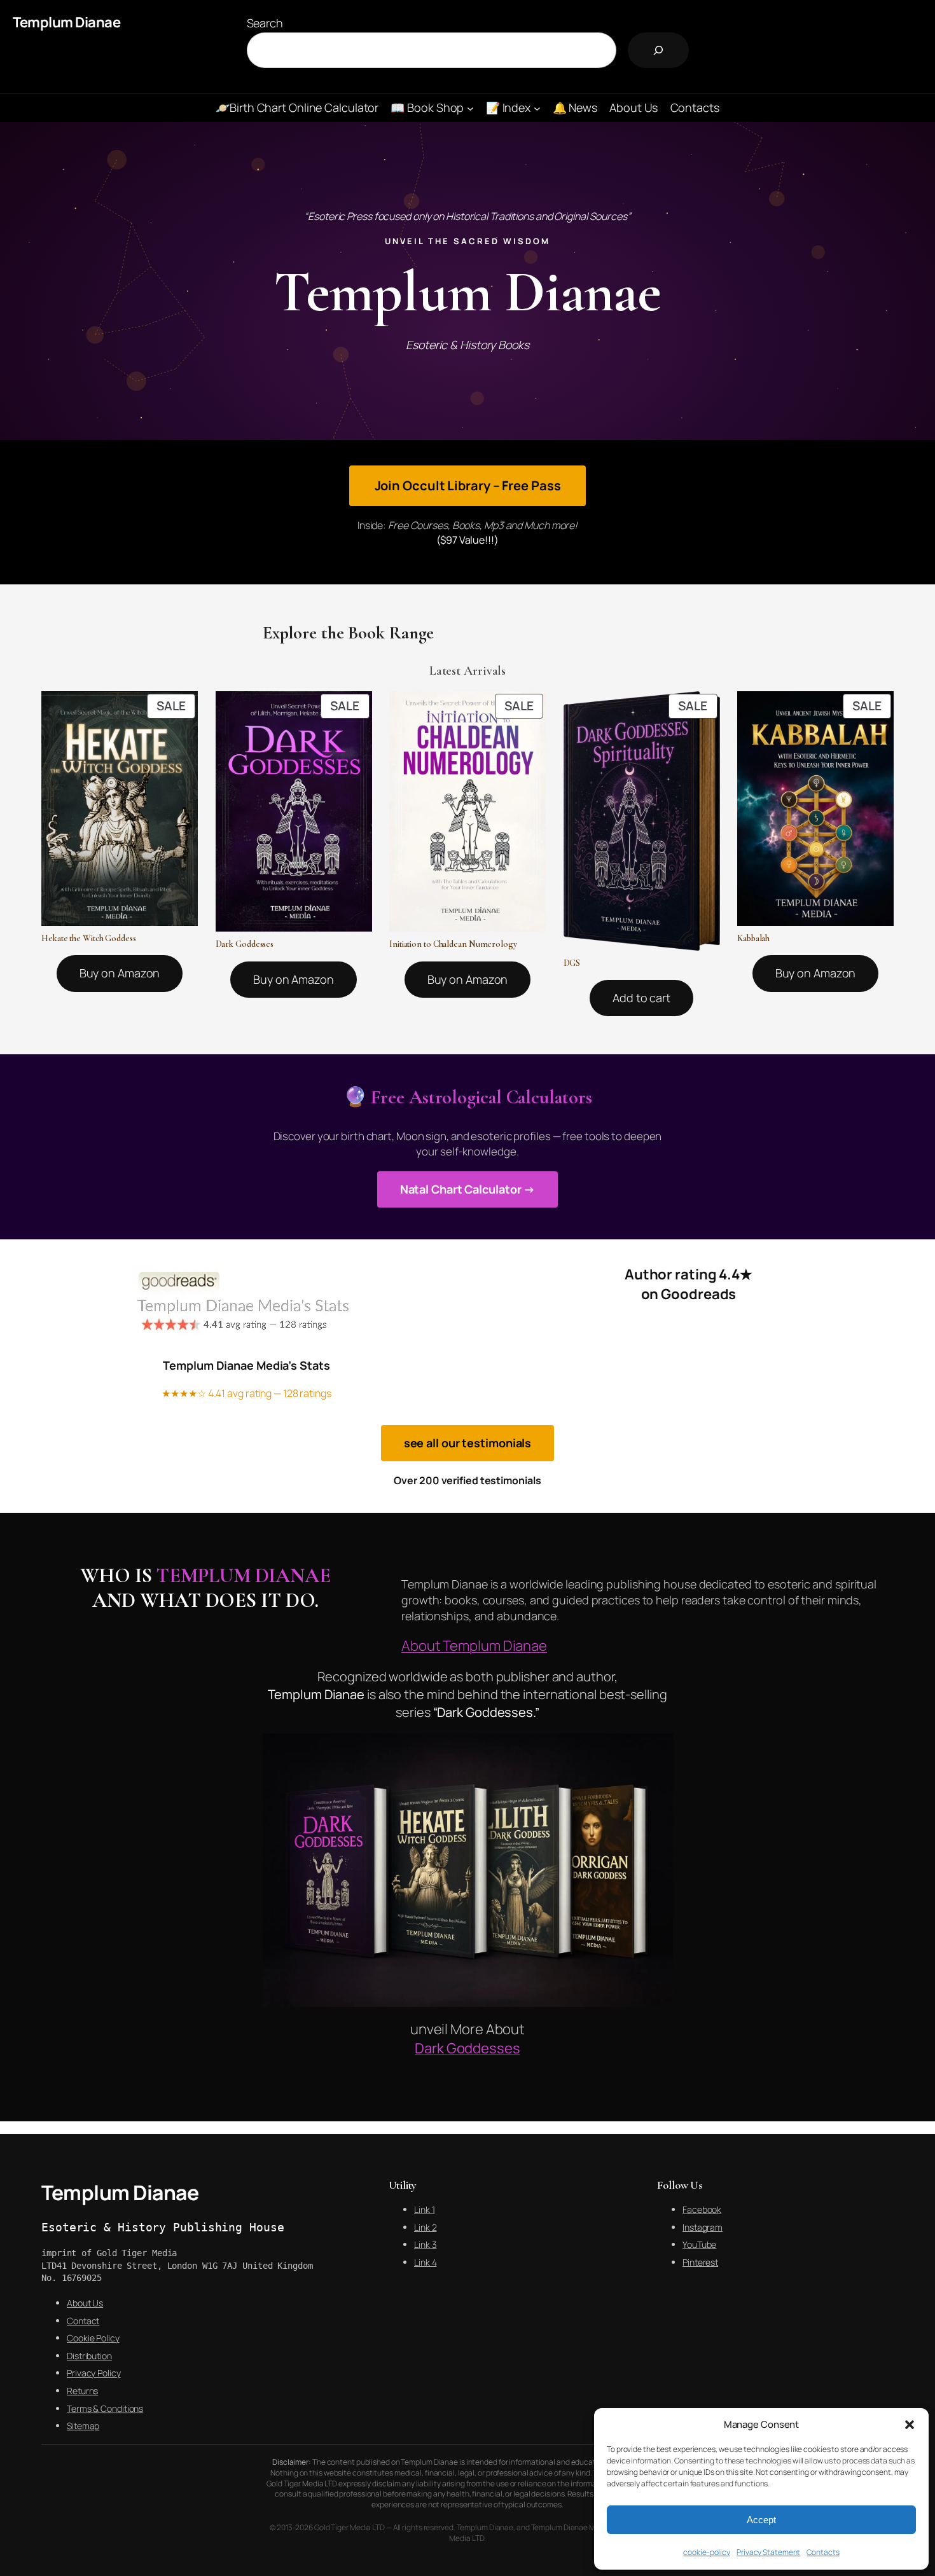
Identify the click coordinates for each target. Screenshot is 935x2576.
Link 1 (424, 2209)
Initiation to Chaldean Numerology (453, 944)
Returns (82, 2391)
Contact (83, 2321)
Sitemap (83, 2426)
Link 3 (425, 2244)
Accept (761, 2520)
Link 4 (425, 2262)
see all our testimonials (468, 1443)
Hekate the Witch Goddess (89, 939)
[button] (910, 2425)
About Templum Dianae (474, 1646)
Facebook (702, 2209)
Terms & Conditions (105, 2408)
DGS (572, 963)
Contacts (823, 2552)
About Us (85, 2303)
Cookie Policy (93, 2338)
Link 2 (425, 2227)
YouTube (699, 2244)
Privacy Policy (94, 2373)
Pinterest (700, 2262)
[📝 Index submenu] (537, 108)
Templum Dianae (66, 22)
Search (265, 23)
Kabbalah (753, 939)
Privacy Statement (768, 2552)
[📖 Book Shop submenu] (470, 108)
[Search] (658, 50)
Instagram (703, 2227)
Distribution (89, 2356)
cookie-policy (707, 2552)
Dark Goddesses (245, 944)
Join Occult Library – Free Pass (468, 486)
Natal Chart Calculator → (468, 1189)
